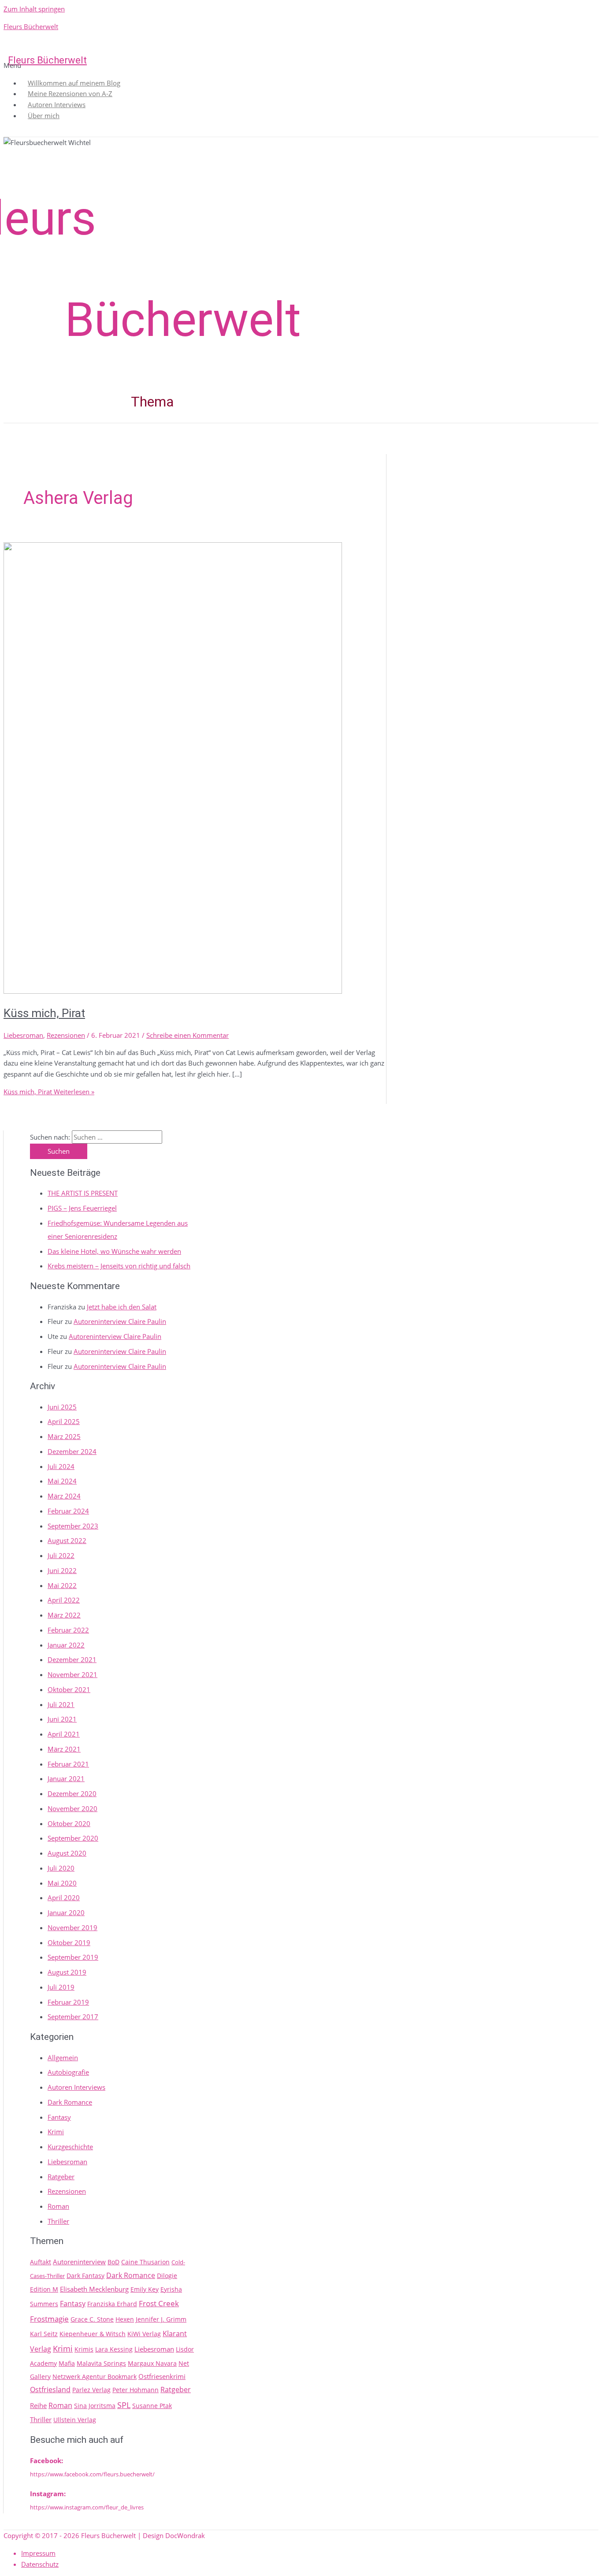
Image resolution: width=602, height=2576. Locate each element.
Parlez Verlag (91, 2390)
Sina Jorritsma (95, 2406)
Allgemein (63, 2058)
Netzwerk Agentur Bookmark (95, 2377)
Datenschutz (40, 2564)
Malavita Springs (101, 2363)
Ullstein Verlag (75, 2420)
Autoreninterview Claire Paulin (120, 1321)
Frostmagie (49, 2319)
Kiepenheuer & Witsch (93, 2334)
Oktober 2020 (69, 1823)
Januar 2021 (66, 1778)
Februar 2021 (68, 1764)
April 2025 (64, 1421)
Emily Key (145, 2289)
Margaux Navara (152, 2363)
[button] (299, 65)
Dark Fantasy (85, 2276)
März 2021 (64, 1749)
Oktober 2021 (69, 1689)
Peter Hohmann (136, 2390)
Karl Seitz (44, 2334)
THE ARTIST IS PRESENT (83, 1193)
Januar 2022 (66, 1645)
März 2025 (64, 1436)
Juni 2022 (62, 1570)
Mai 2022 (62, 1585)
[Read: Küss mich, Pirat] (173, 991)
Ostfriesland (50, 2390)
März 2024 (64, 1496)
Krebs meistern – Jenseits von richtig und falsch (119, 1266)
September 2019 (73, 1957)
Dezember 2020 (72, 1793)
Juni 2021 (62, 1719)
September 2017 (73, 2017)
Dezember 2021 (72, 1659)
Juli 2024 (61, 1466)
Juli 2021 (61, 1704)
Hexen (125, 2319)
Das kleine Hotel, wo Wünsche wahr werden (114, 1251)
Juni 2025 (62, 1407)
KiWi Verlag (144, 2334)
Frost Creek (159, 2303)
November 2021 (72, 1674)
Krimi (56, 2132)
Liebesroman (23, 1035)
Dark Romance (70, 2102)
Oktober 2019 (69, 1942)
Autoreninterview (79, 2262)
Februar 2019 (68, 2002)
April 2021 (64, 1734)
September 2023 (73, 1526)
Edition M (44, 2289)
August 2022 (67, 1540)
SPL (124, 2405)
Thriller (58, 2221)
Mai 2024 (62, 1481)
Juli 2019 (61, 1987)
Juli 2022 (61, 1555)
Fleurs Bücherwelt (31, 26)
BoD (113, 2262)
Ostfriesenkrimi (162, 2376)
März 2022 (64, 1615)
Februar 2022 (68, 1630)
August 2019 (67, 1972)
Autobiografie (68, 2072)
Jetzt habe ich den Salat (122, 1307)
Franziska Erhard (112, 2304)
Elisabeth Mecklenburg (94, 2289)
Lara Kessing (114, 2349)
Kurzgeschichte (70, 2147)
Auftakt (41, 2262)
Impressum (38, 2553)
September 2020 (73, 1838)
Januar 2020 (66, 1912)
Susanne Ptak (152, 2406)
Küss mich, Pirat (44, 1013)
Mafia (67, 2363)
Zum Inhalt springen (34, 9)
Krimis (84, 2349)
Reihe (38, 2405)
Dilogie (167, 2276)
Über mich (44, 116)
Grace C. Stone (92, 2319)
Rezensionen (66, 1035)
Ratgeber (61, 2177)
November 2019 (72, 1927)
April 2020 (64, 1898)
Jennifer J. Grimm (161, 2319)
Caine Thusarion (145, 2262)
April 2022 (64, 1600)
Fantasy (59, 2117)
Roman (58, 2206)
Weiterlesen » (49, 1092)
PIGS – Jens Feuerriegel (82, 1208)
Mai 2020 (62, 1883)
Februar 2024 (68, 1511)
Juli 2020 (61, 1868)
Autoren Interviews (76, 2087)
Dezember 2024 (72, 1451)
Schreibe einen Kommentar (188, 1035)
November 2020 (72, 1808)
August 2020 (67, 1853)
